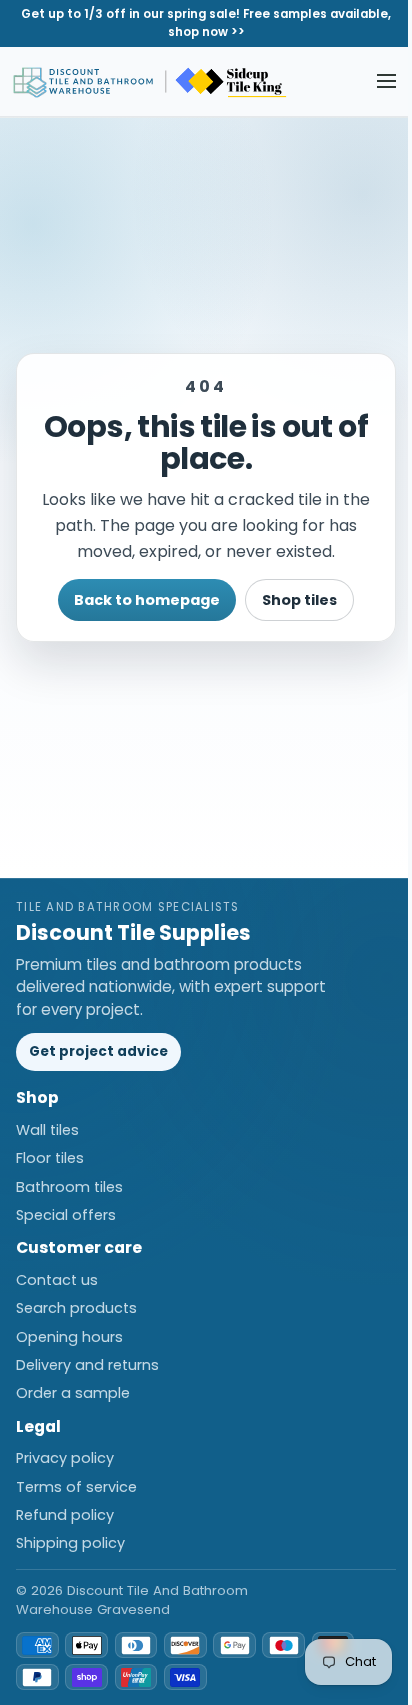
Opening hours (69, 1337)
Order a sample (73, 1393)
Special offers (66, 1215)
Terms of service (76, 1487)
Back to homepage (147, 600)
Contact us (57, 1280)
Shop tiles (299, 600)
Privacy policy (65, 1458)
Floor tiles (50, 1158)
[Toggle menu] (386, 81)
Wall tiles (47, 1130)
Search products (76, 1308)
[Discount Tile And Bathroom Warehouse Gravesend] (151, 81)
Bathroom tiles (69, 1187)
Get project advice (98, 1051)
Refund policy (65, 1515)
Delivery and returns (87, 1365)
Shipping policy (70, 1543)
